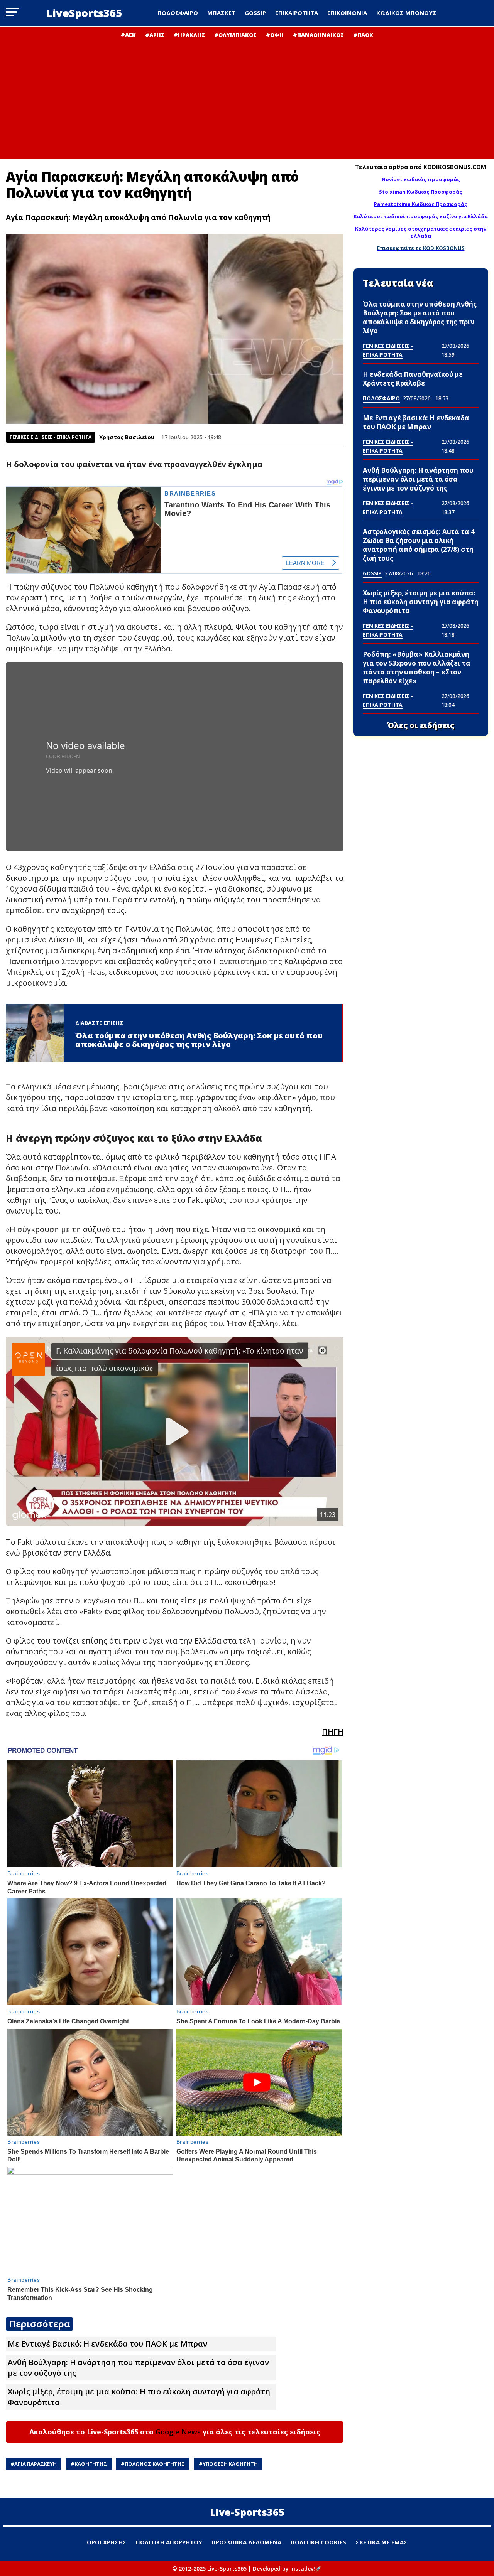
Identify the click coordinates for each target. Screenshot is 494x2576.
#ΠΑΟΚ (363, 35)
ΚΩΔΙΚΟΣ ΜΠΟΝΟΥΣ (406, 13)
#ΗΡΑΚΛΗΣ (189, 35)
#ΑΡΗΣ (155, 35)
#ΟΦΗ (275, 35)
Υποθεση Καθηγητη (230, 2464)
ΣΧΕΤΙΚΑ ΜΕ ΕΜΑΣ (381, 2542)
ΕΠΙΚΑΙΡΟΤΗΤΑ (297, 13)
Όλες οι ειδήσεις (421, 725)
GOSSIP (255, 13)
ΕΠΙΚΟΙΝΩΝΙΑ (347, 13)
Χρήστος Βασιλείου (127, 437)
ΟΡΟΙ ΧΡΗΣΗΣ (107, 2542)
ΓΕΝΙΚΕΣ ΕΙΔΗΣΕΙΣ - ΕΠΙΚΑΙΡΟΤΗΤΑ (51, 437)
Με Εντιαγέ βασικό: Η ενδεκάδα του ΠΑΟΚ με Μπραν (107, 2344)
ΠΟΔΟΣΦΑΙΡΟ (178, 13)
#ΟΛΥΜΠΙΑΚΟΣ (235, 35)
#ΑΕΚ (128, 35)
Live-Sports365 (247, 2512)
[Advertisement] (247, 96)
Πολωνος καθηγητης (155, 2464)
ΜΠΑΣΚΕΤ (221, 13)
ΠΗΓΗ (333, 1732)
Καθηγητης (91, 2464)
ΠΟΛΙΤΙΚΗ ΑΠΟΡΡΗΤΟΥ (169, 2542)
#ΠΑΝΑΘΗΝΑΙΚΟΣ (318, 35)
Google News (178, 2432)
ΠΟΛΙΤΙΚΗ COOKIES (318, 2542)
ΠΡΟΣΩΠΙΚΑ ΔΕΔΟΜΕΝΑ (246, 2542)
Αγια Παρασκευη (36, 2464)
